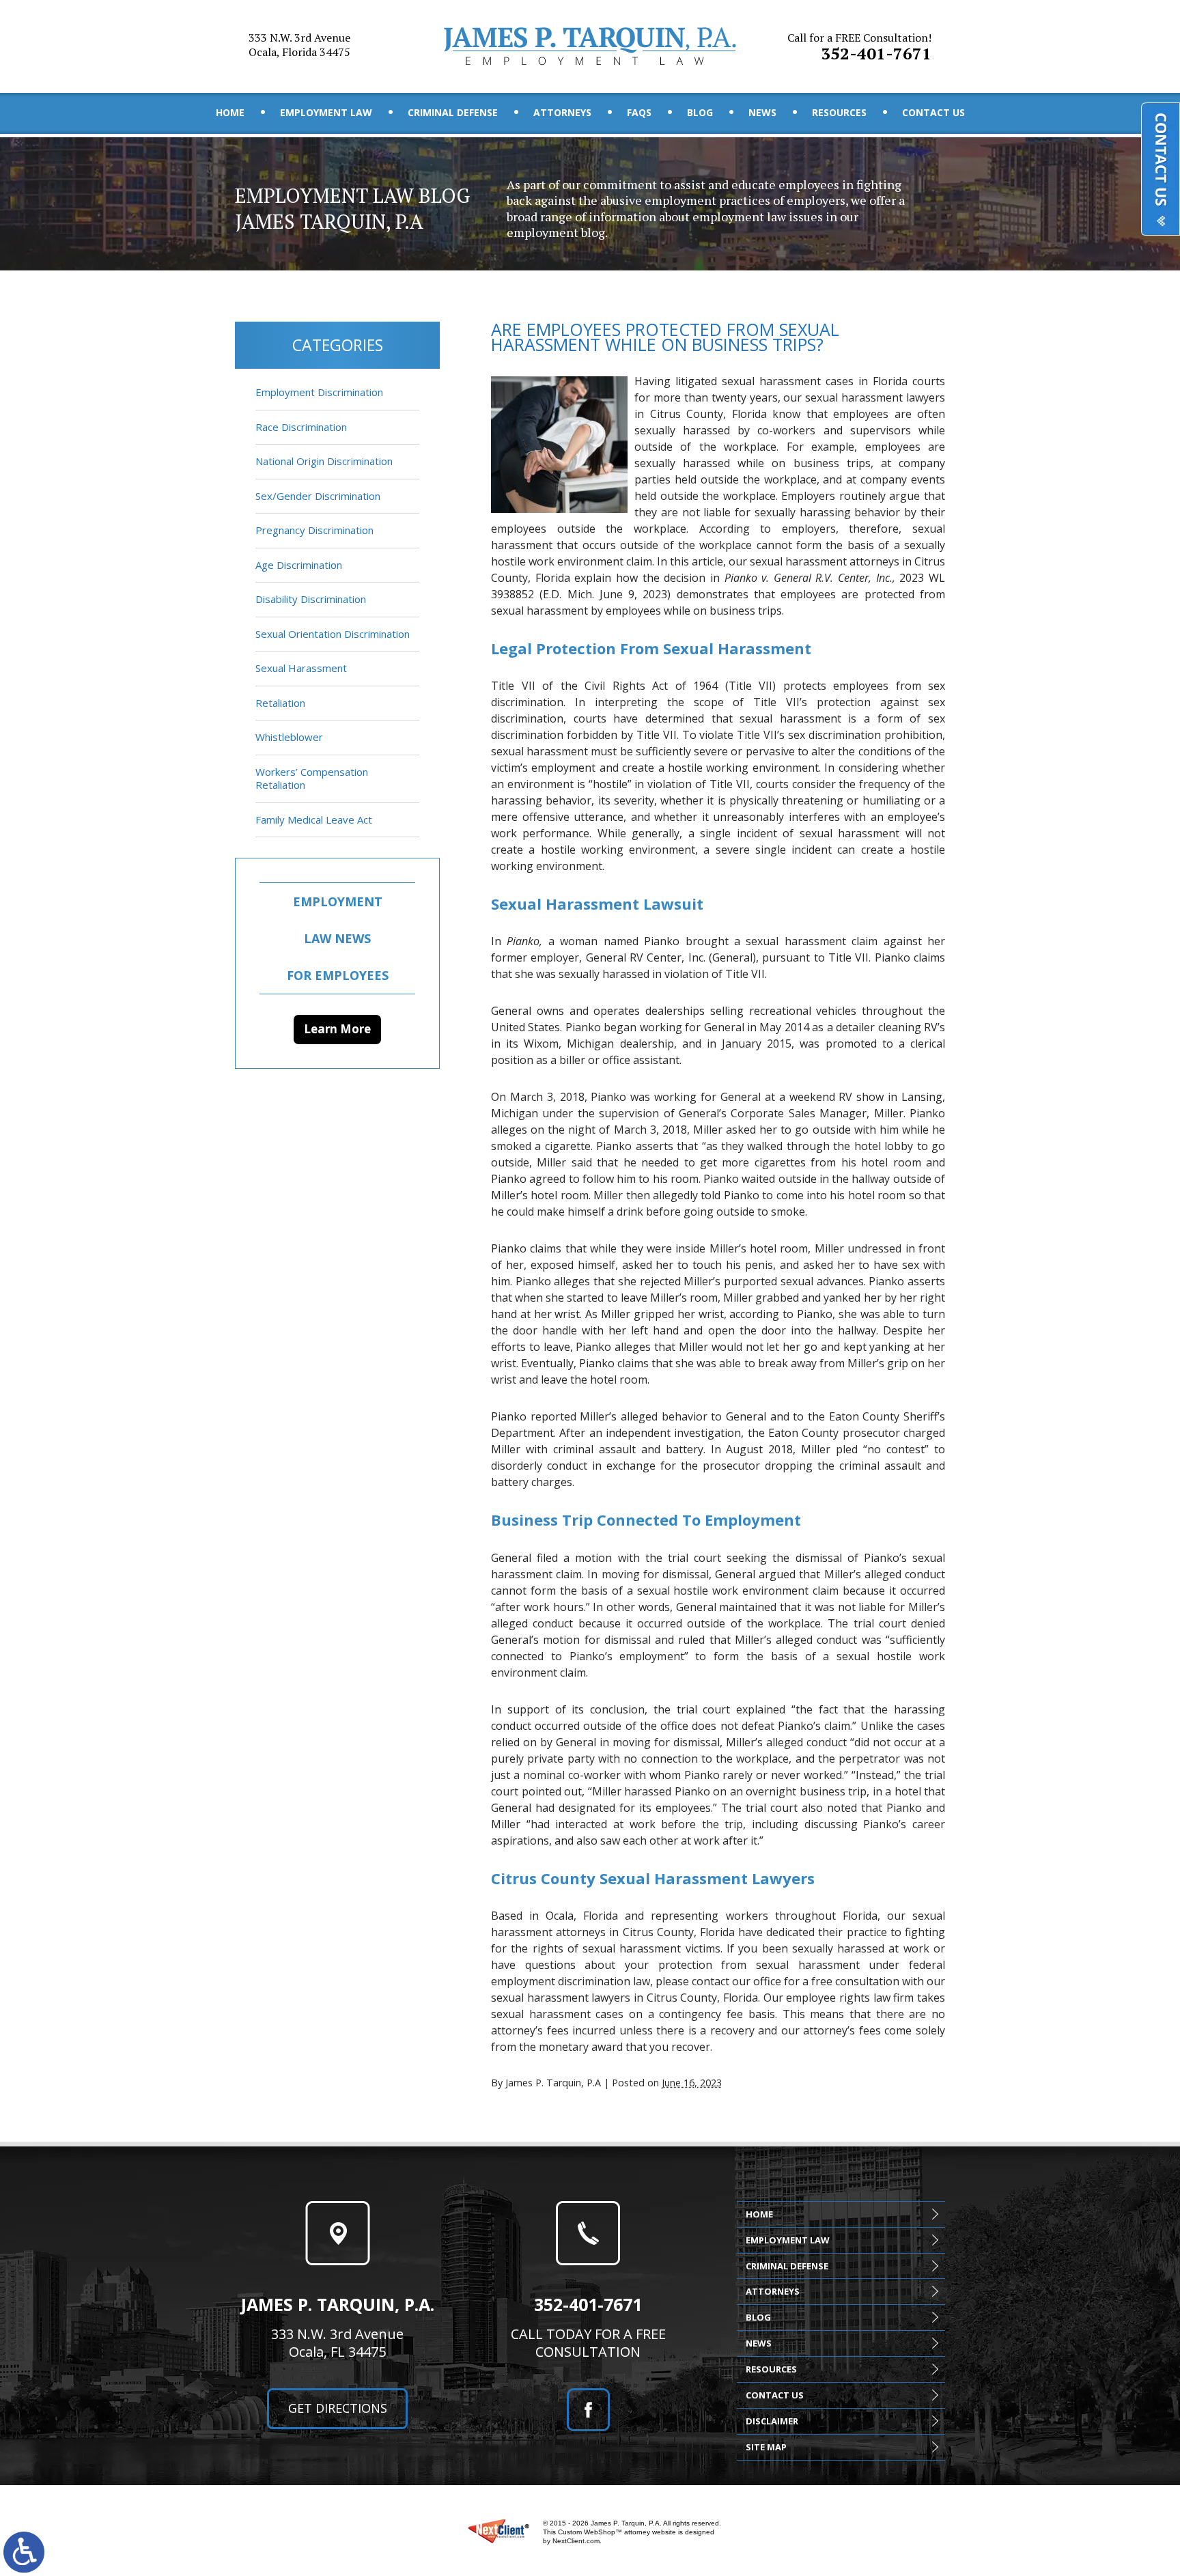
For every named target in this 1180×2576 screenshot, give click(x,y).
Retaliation (280, 703)
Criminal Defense (453, 112)
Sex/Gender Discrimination (318, 496)
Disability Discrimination (311, 599)
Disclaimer (772, 2421)
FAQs (639, 112)
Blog (700, 112)
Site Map (766, 2447)
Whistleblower (289, 737)
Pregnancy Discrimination (314, 530)
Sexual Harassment (301, 668)
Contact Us (933, 112)
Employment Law (326, 112)
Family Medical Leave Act (314, 820)
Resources (839, 112)
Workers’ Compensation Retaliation (312, 779)
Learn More (337, 1029)
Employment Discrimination (319, 392)
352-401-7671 (859, 47)
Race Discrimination (301, 427)
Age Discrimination (299, 565)
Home (230, 112)
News (762, 112)
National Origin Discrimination (324, 461)
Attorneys (562, 112)
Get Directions (338, 2408)
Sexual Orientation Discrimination (333, 634)
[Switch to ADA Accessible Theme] (24, 2552)
